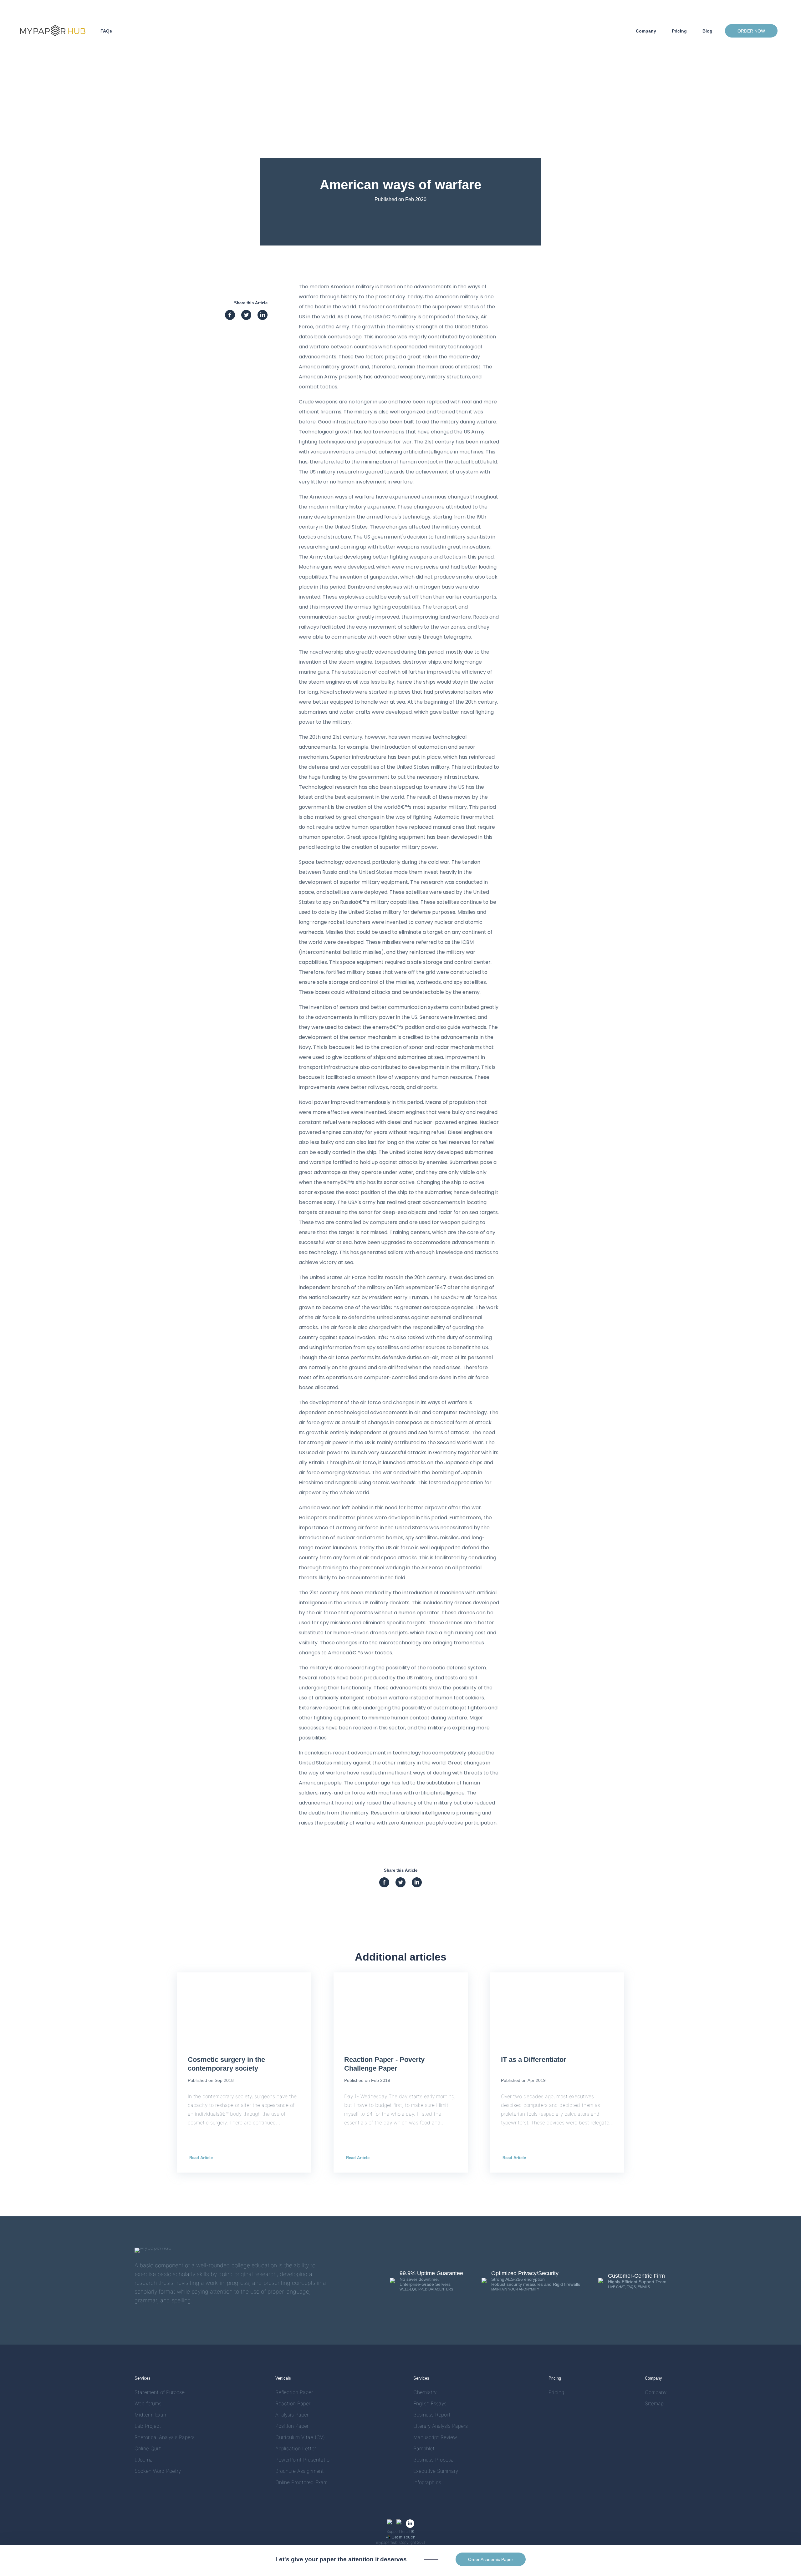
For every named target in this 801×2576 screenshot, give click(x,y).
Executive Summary (436, 2471)
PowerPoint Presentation (304, 2460)
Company (646, 31)
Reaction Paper (293, 2404)
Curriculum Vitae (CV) (300, 2437)
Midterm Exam (151, 2415)
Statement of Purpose (160, 2392)
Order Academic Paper (491, 2559)
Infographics (427, 2482)
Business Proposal (434, 2460)
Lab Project (148, 2426)
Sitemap (654, 2404)
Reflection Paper (294, 2392)
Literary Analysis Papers (441, 2426)
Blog (707, 31)
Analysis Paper (292, 2415)
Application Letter (296, 2449)
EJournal (144, 2460)
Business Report (432, 2415)
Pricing (679, 31)
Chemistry (425, 2392)
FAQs (106, 31)
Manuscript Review (435, 2437)
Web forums (148, 2404)
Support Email (400, 2531)
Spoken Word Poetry (158, 2471)
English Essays (430, 2404)
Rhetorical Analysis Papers (165, 2437)
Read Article (201, 2158)
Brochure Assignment (300, 2471)
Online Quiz (148, 2449)
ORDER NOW (751, 31)
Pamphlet (424, 2449)
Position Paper (292, 2426)
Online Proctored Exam (301, 2482)
